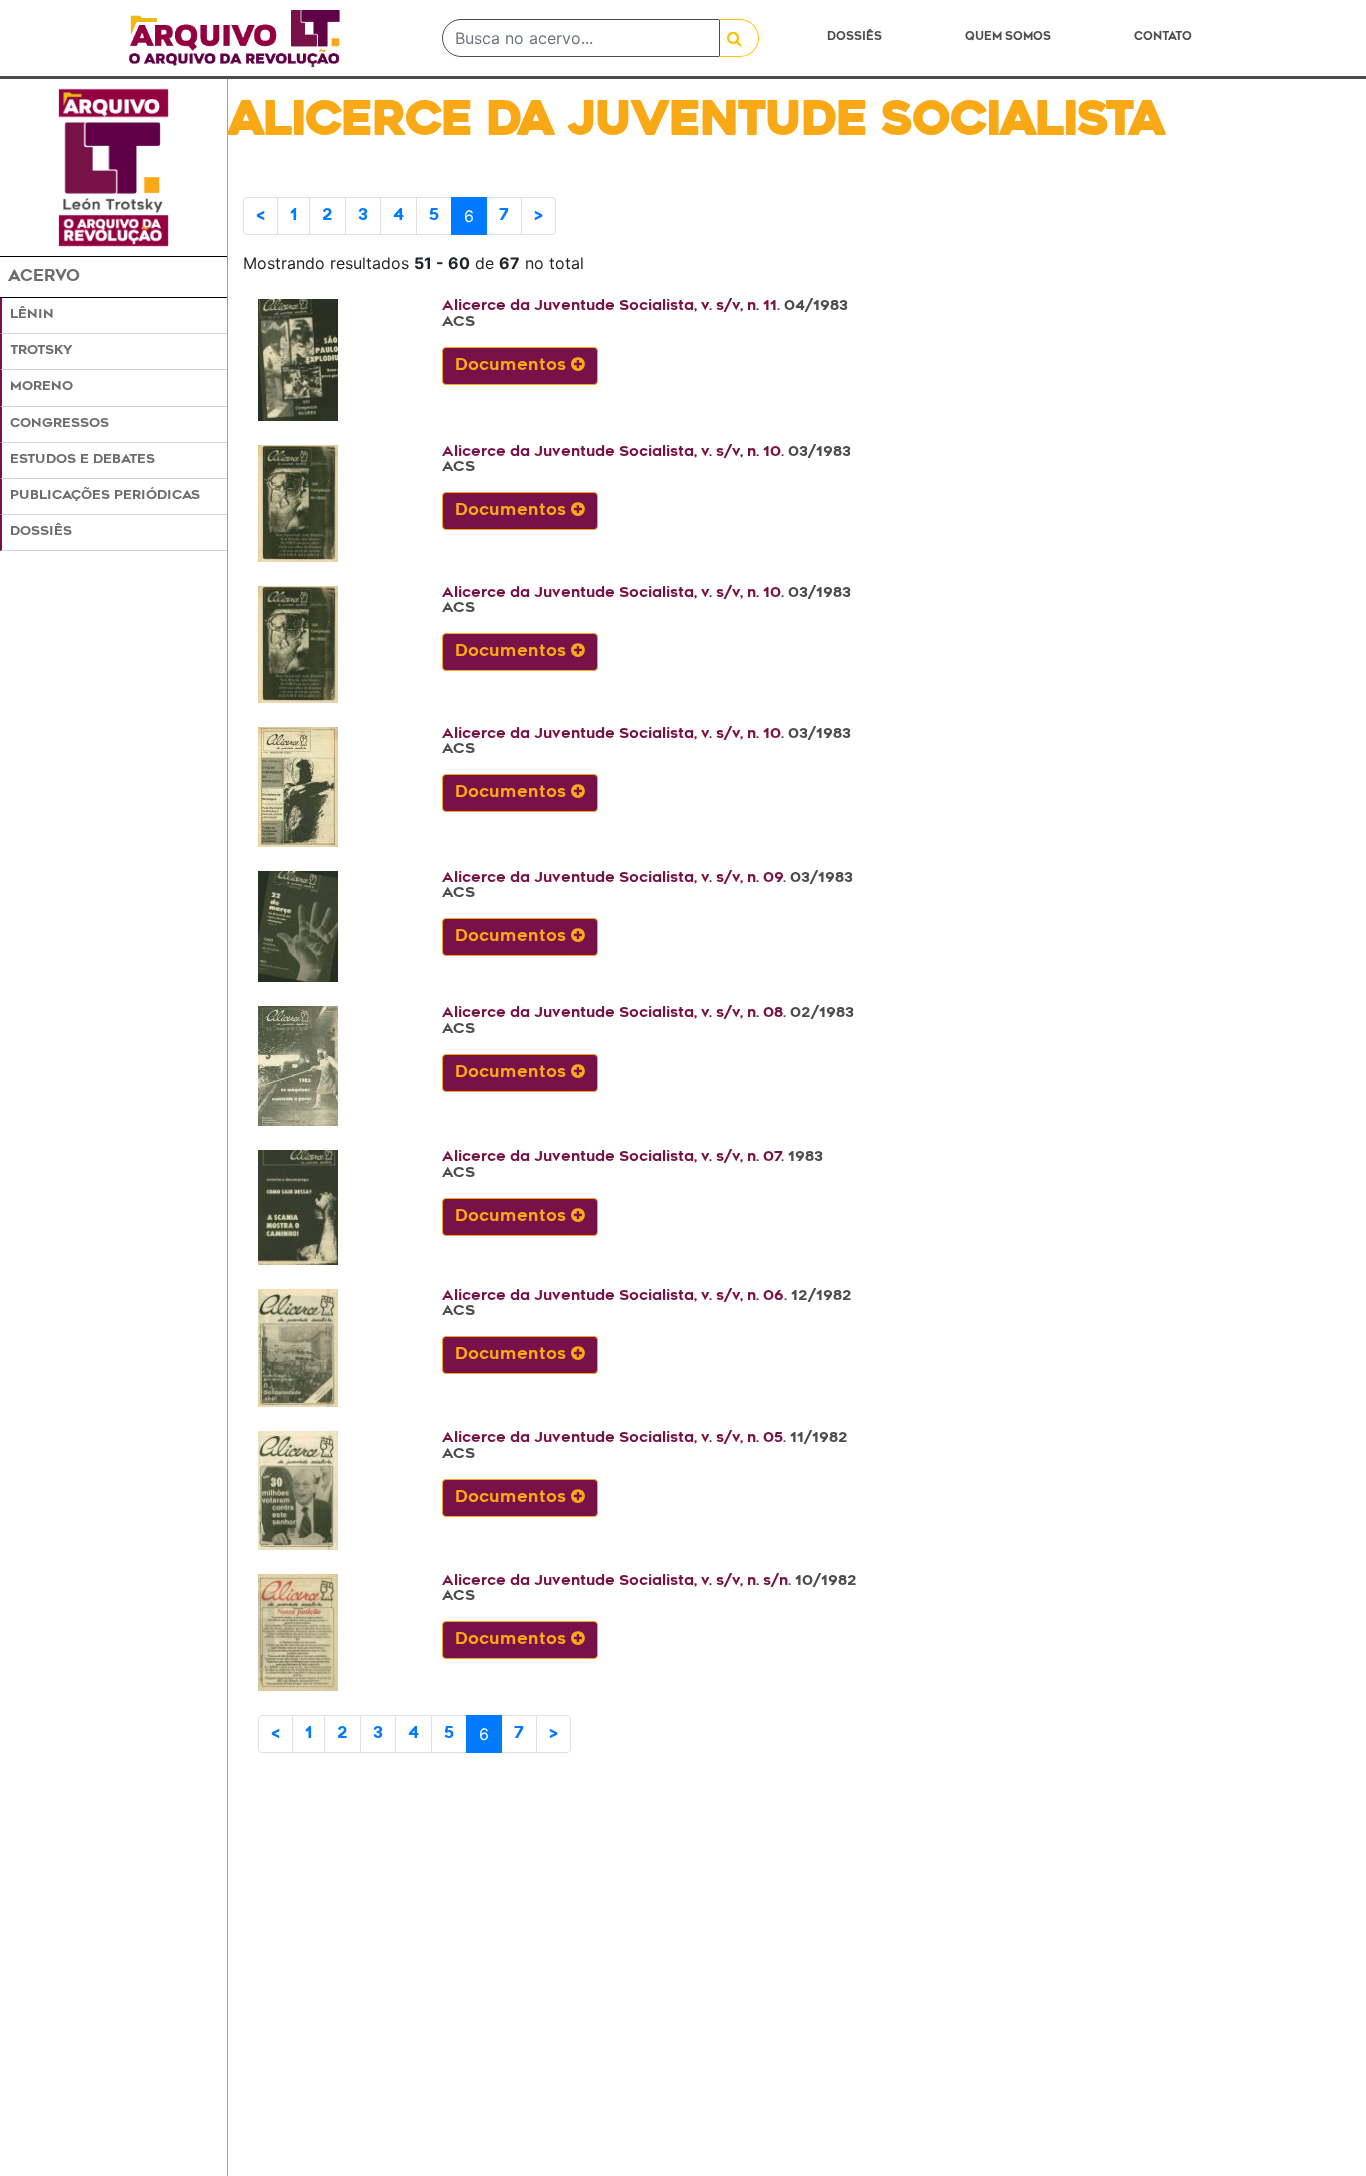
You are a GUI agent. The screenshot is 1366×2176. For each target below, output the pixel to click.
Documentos (513, 366)
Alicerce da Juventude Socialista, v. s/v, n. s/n (615, 1581)
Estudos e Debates (82, 460)
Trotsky (41, 351)
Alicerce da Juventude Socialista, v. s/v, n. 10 (611, 452)
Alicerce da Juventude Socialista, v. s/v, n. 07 (611, 1157)
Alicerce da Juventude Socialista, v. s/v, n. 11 (609, 306)
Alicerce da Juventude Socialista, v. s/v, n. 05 (612, 1438)
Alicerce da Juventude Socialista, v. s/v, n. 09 (612, 878)
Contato (1163, 37)
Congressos (59, 424)
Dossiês (854, 37)
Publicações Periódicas (105, 496)
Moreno (41, 387)
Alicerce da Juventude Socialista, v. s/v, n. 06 (613, 1296)
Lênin (32, 315)
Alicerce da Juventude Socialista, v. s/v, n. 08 (612, 1013)
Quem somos (1008, 37)
